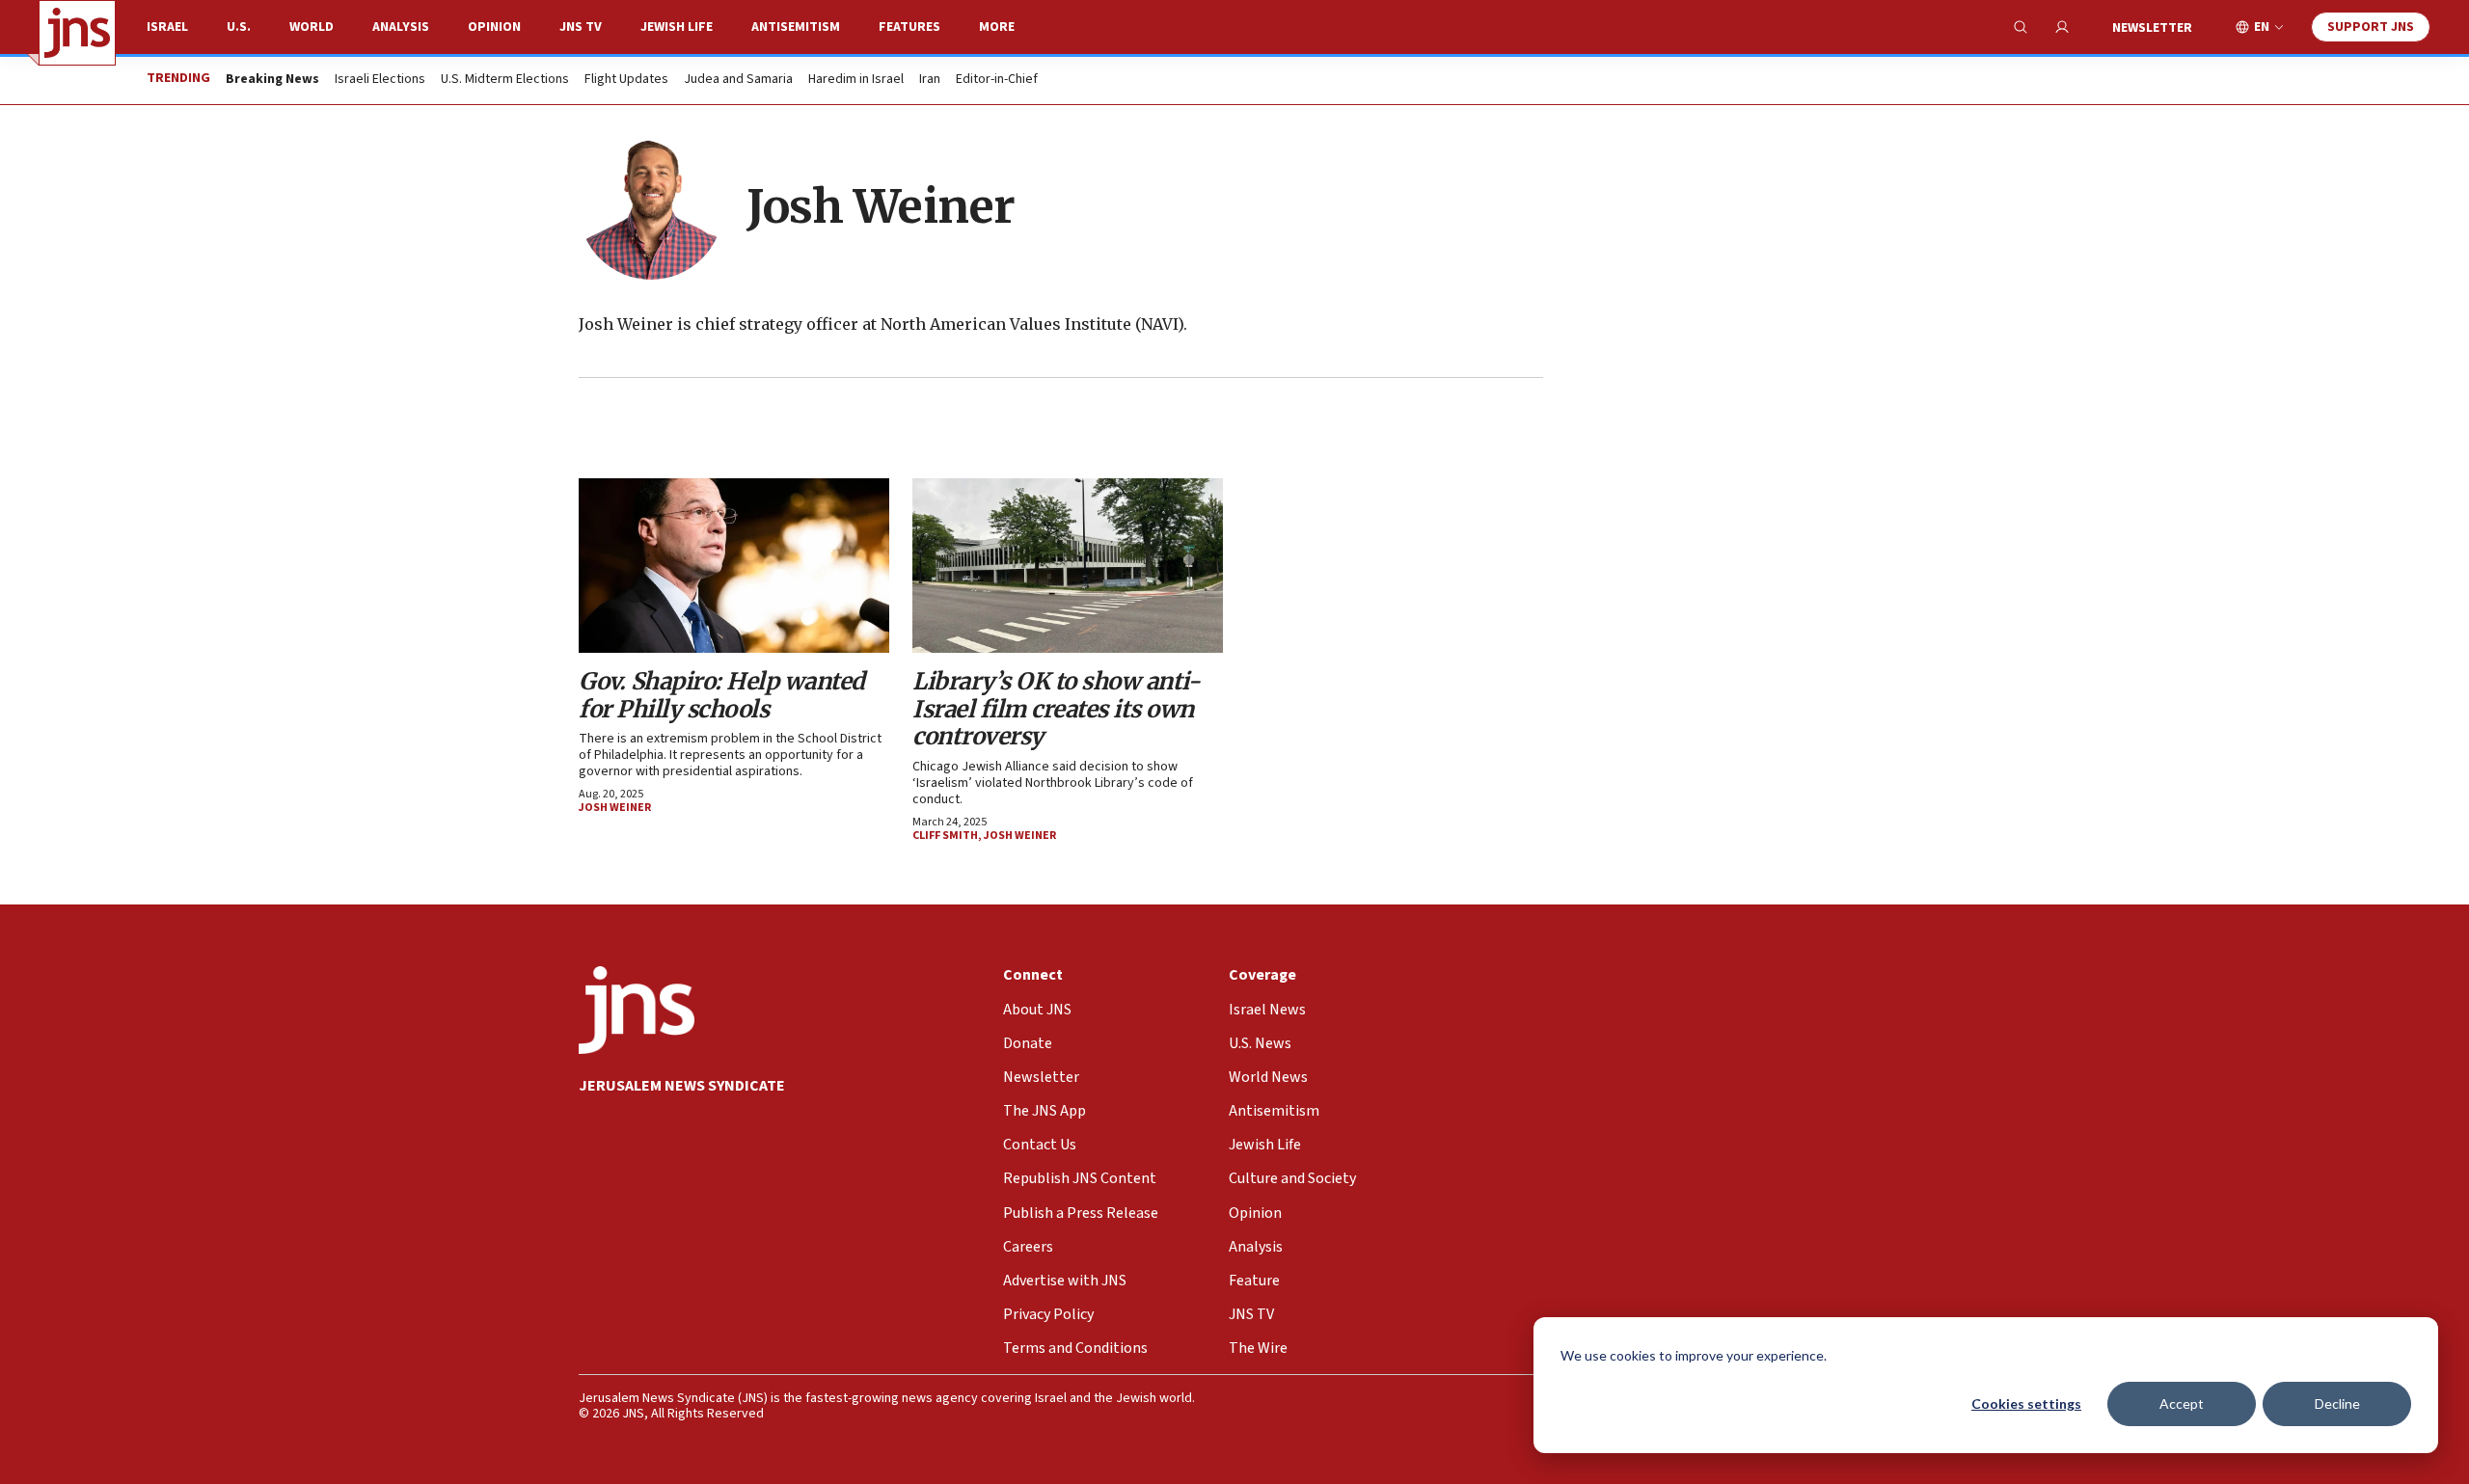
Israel (167, 27)
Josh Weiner (615, 808)
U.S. (239, 27)
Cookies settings (2026, 1403)
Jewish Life (677, 27)
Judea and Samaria (738, 80)
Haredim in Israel (856, 80)
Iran (930, 80)
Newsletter (2152, 28)
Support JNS (2371, 27)
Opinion (494, 27)
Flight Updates (626, 80)
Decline (2337, 1403)
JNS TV (581, 27)
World (312, 27)
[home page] (77, 33)
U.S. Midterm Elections (505, 80)
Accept (2182, 1403)
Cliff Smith (945, 836)
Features (909, 27)
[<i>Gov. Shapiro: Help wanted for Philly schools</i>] (734, 566)
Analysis (401, 27)
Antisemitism (796, 27)
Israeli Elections (380, 80)
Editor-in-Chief (997, 80)
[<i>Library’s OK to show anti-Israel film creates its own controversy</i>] (1068, 566)
